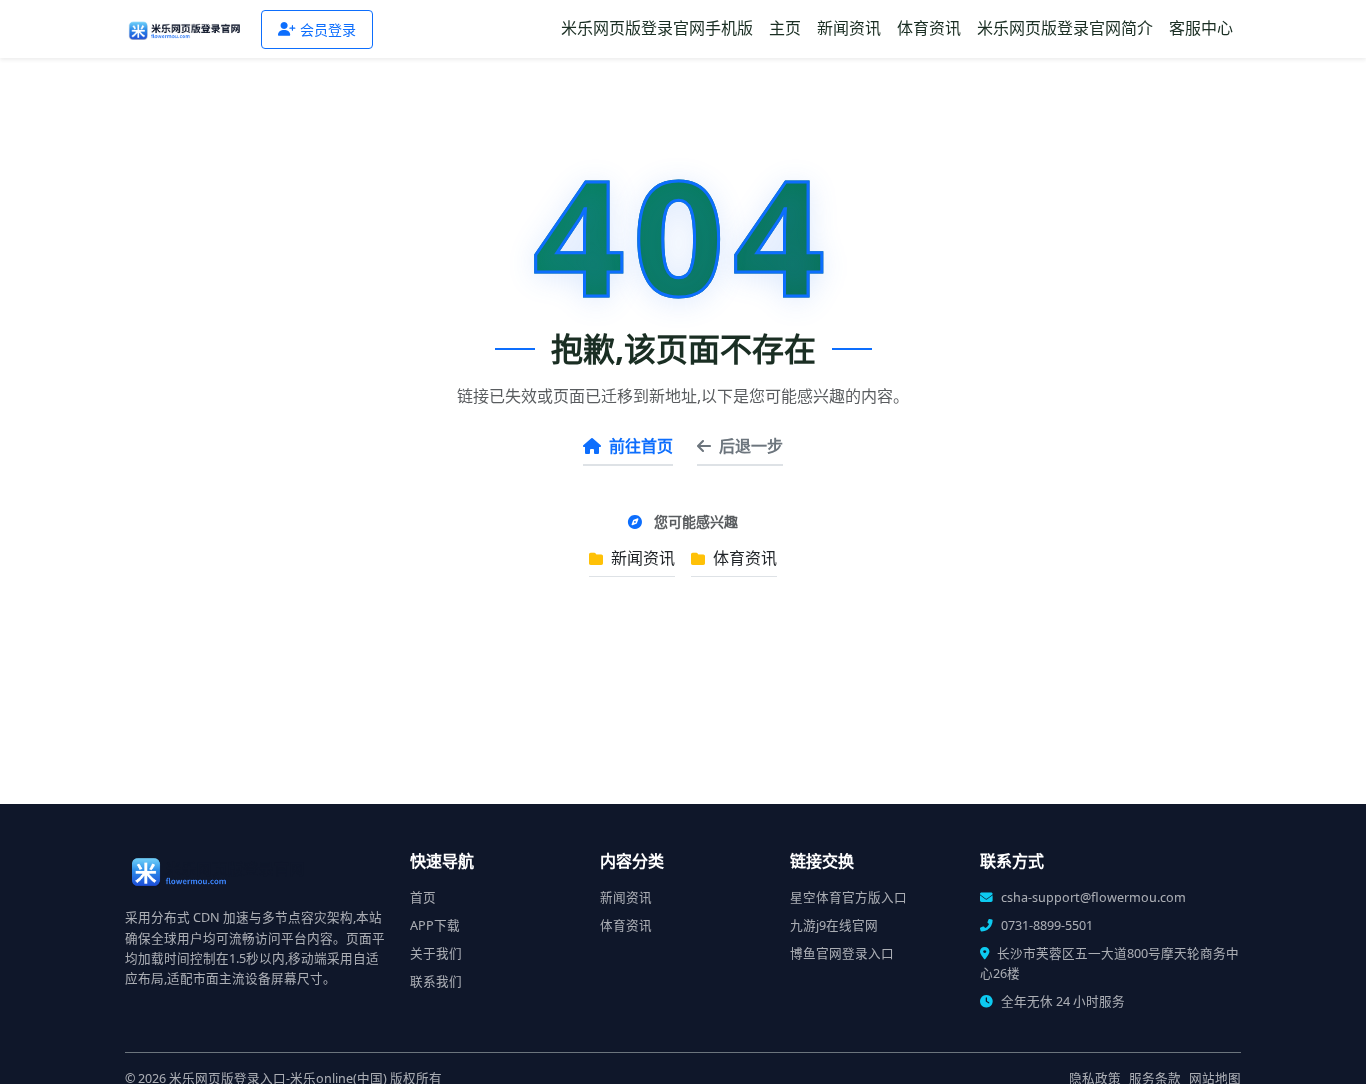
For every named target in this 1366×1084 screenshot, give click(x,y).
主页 (785, 28)
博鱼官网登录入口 (842, 953)
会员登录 (328, 29)
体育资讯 (929, 28)
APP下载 (435, 925)
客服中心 (1201, 28)
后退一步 (751, 446)
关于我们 (436, 953)
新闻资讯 (849, 28)
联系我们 (436, 981)
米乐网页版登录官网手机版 (657, 28)
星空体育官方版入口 (848, 897)
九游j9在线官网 (834, 925)
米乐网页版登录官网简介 (1065, 28)
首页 (423, 897)
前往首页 (641, 446)
